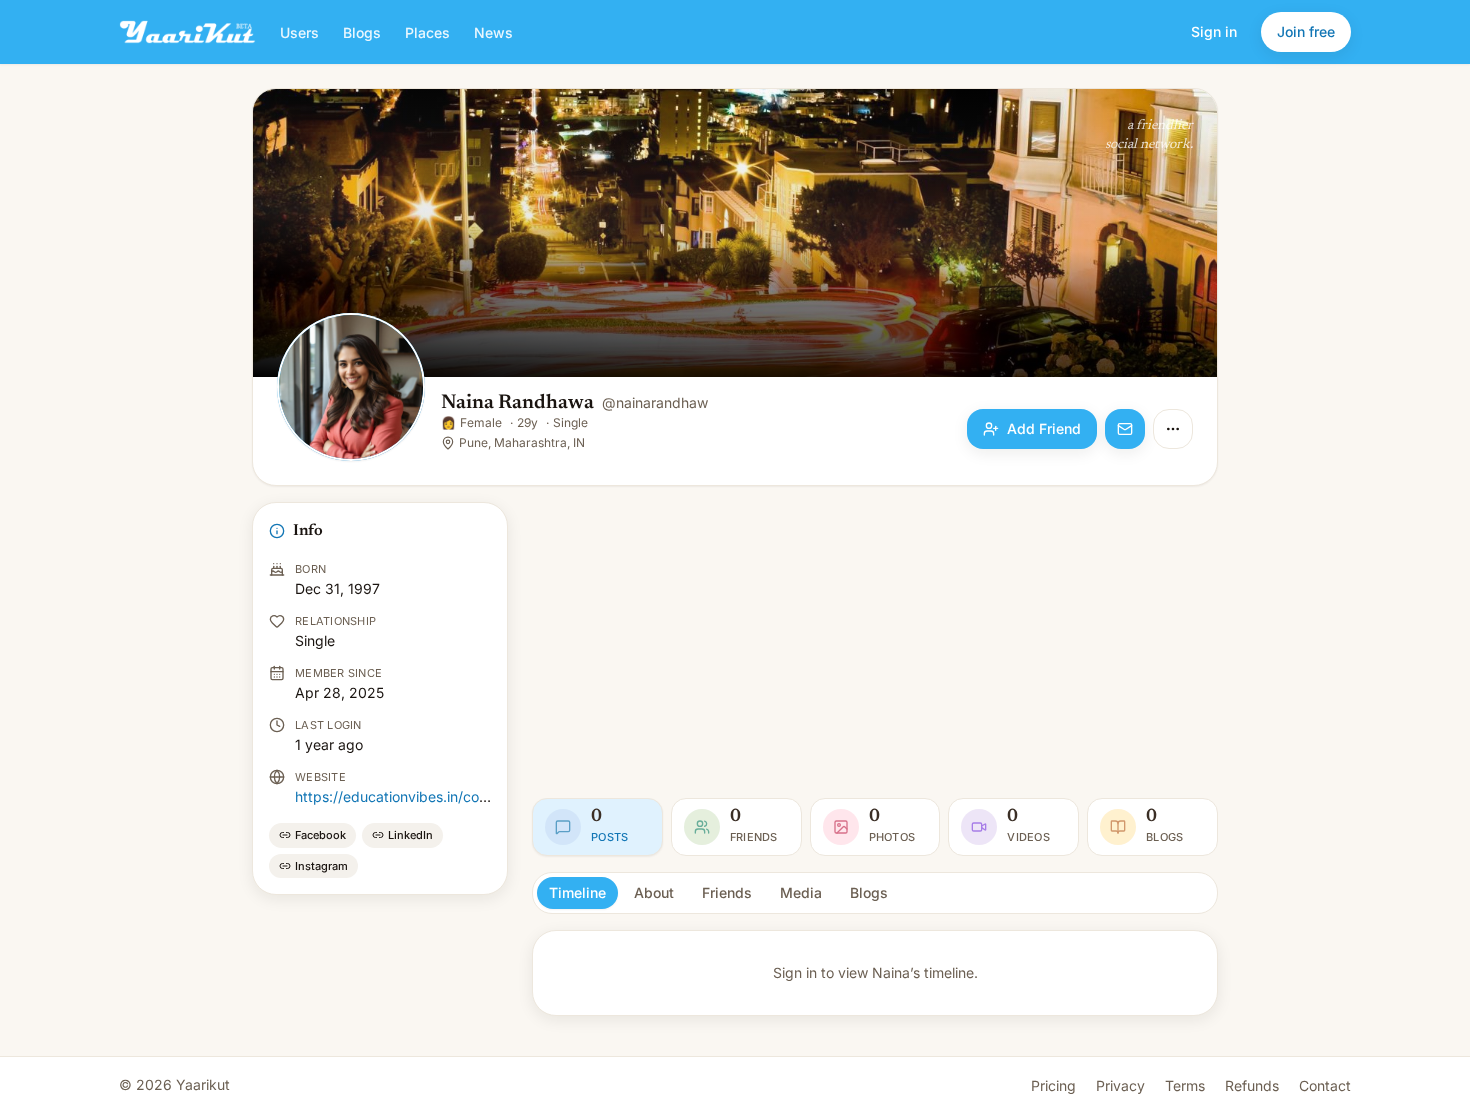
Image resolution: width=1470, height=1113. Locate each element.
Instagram (321, 866)
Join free (1306, 31)
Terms (1185, 1085)
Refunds (1252, 1085)
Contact (1325, 1085)
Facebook (320, 835)
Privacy (1120, 1085)
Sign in (1214, 31)
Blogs (362, 32)
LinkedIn (410, 835)
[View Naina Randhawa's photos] (351, 389)
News (493, 32)
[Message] (1125, 429)
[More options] (1173, 429)
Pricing (1053, 1085)
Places (427, 32)
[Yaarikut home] (187, 32)
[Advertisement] (875, 642)
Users (299, 32)
